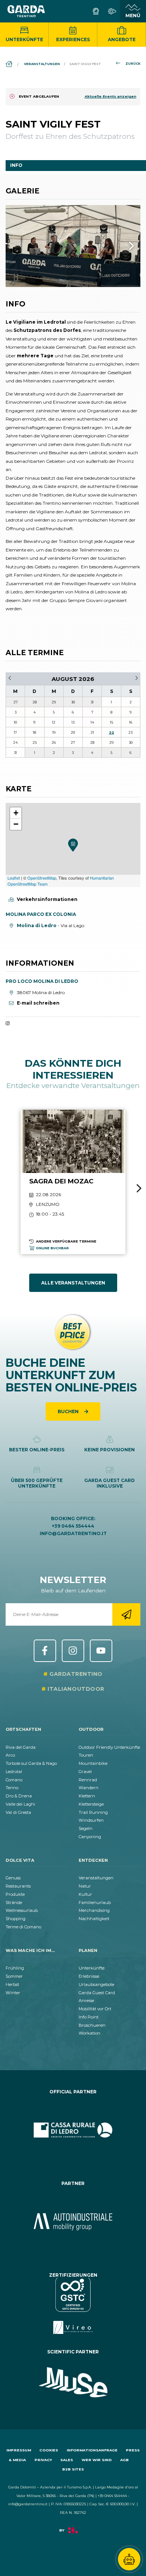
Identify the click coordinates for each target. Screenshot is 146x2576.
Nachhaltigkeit (94, 1919)
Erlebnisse (89, 1976)
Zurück (133, 64)
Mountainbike (93, 1763)
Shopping (16, 1919)
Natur (85, 1886)
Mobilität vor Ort (95, 2009)
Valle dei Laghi (20, 1804)
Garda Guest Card (97, 1993)
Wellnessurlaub (22, 1910)
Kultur (85, 1894)
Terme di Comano (23, 1927)
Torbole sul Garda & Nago (31, 1763)
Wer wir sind (97, 2460)
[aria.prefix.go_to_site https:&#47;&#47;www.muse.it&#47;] (73, 2383)
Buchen (69, 1411)
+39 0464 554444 (73, 1526)
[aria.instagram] (8, 1024)
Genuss (13, 1878)
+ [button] (16, 813)
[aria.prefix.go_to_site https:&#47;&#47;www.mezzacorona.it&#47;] (73, 2222)
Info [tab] (16, 165)
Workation (89, 2033)
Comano (14, 1780)
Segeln (86, 1828)
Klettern (87, 1796)
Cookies (49, 2450)
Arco (10, 1755)
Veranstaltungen (96, 1878)
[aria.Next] (122, 246)
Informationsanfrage (92, 2450)
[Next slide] (139, 1188)
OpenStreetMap (42, 878)
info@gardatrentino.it (73, 1533)
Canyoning (90, 1837)
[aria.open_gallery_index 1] (73, 246)
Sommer (14, 1976)
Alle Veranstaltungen (73, 1283)
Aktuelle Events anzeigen (110, 96)
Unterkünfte (24, 39)
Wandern (89, 1788)
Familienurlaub (95, 1903)
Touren (86, 1755)
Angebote (122, 39)
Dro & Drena (19, 1796)
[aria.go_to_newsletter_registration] (126, 1614)
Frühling (15, 1968)
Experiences (73, 39)
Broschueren (92, 2025)
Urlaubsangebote (96, 1984)
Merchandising (94, 1910)
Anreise (86, 2001)
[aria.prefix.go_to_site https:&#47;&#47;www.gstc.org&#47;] (73, 2306)
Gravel (85, 1772)
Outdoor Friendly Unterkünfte (109, 1747)
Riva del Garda (21, 1747)
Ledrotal (14, 1772)
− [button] (16, 824)
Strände (14, 1903)
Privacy (43, 2460)
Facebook (45, 1651)
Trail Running (93, 1812)
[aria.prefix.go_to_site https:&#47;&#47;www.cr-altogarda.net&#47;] (73, 2130)
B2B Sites (73, 2469)
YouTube (101, 1651)
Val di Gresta (18, 1812)
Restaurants (18, 1886)
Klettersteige (91, 1804)
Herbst (12, 1984)
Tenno (12, 1788)
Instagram (73, 1651)
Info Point (89, 2017)
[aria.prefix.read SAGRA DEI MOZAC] (73, 1182)
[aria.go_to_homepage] (26, 11)
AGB (124, 2460)
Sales (67, 2460)
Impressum (19, 2450)
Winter (13, 1993)
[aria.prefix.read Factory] (73, 2534)
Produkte (15, 1894)
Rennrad (88, 1780)
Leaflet (14, 878)
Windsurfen (91, 1820)
